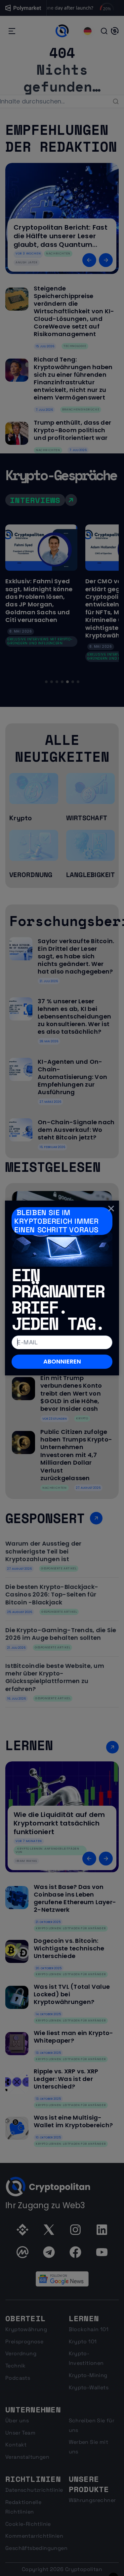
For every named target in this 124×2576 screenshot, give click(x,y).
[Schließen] (111, 1209)
